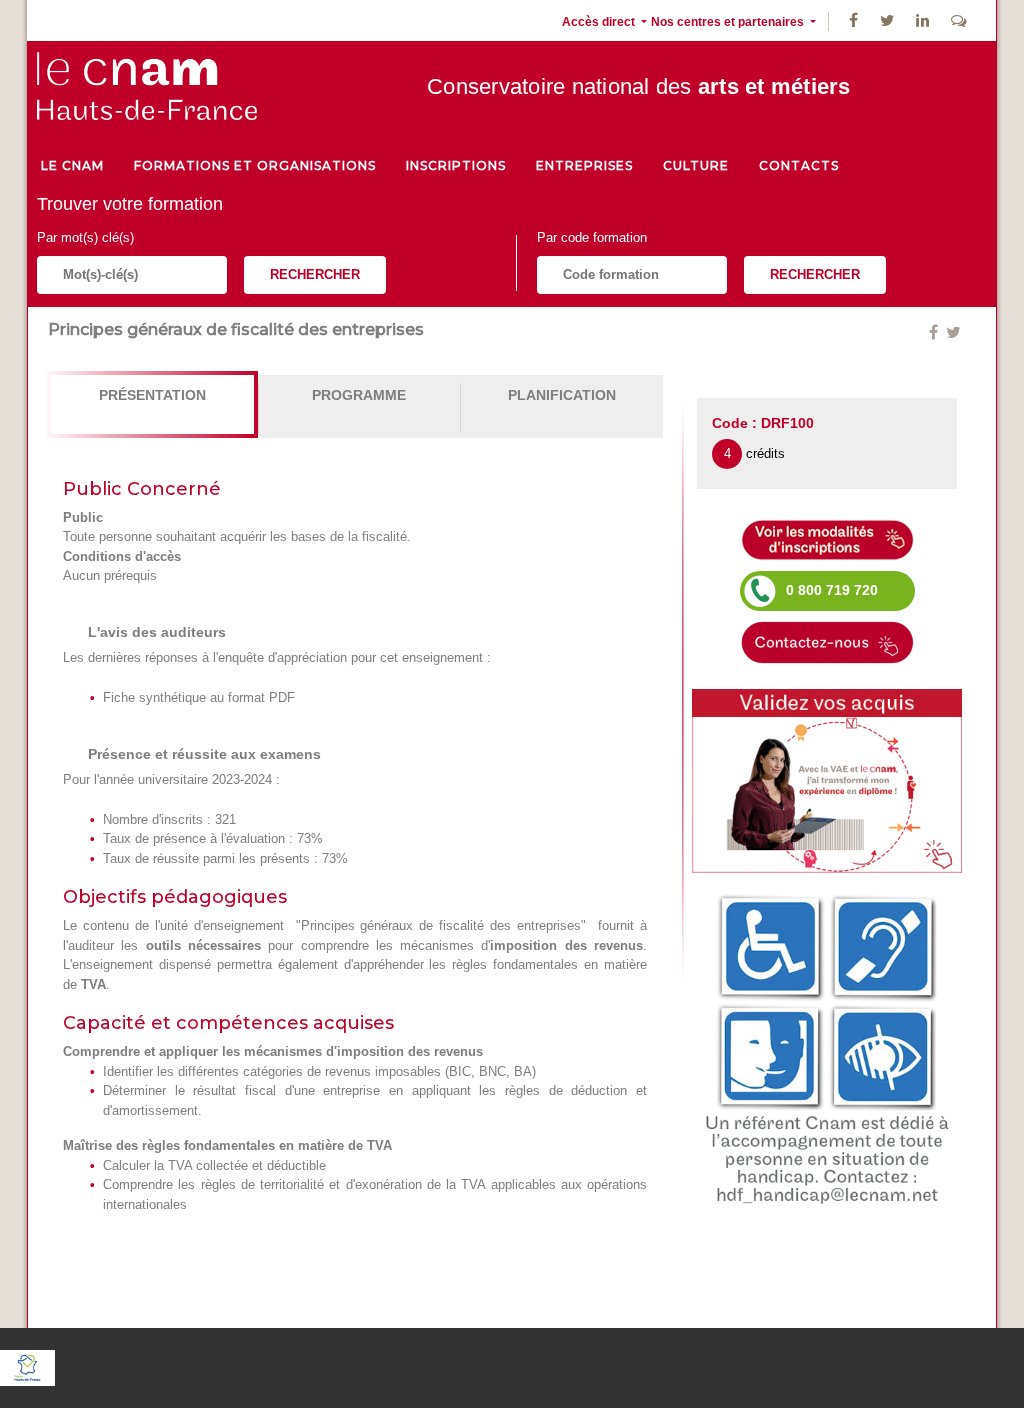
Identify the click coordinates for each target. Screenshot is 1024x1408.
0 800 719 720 (832, 590)
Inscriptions (456, 165)
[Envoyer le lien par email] (944, 332)
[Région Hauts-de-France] (27, 1367)
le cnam (72, 165)
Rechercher (315, 274)
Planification (562, 395)
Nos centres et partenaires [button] (729, 22)
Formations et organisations (255, 165)
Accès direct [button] (600, 22)
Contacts (799, 165)
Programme (359, 395)
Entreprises (584, 165)
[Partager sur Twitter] (953, 332)
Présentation (152, 395)
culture (696, 165)
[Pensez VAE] (827, 779)
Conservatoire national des (639, 86)
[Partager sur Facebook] (935, 332)
